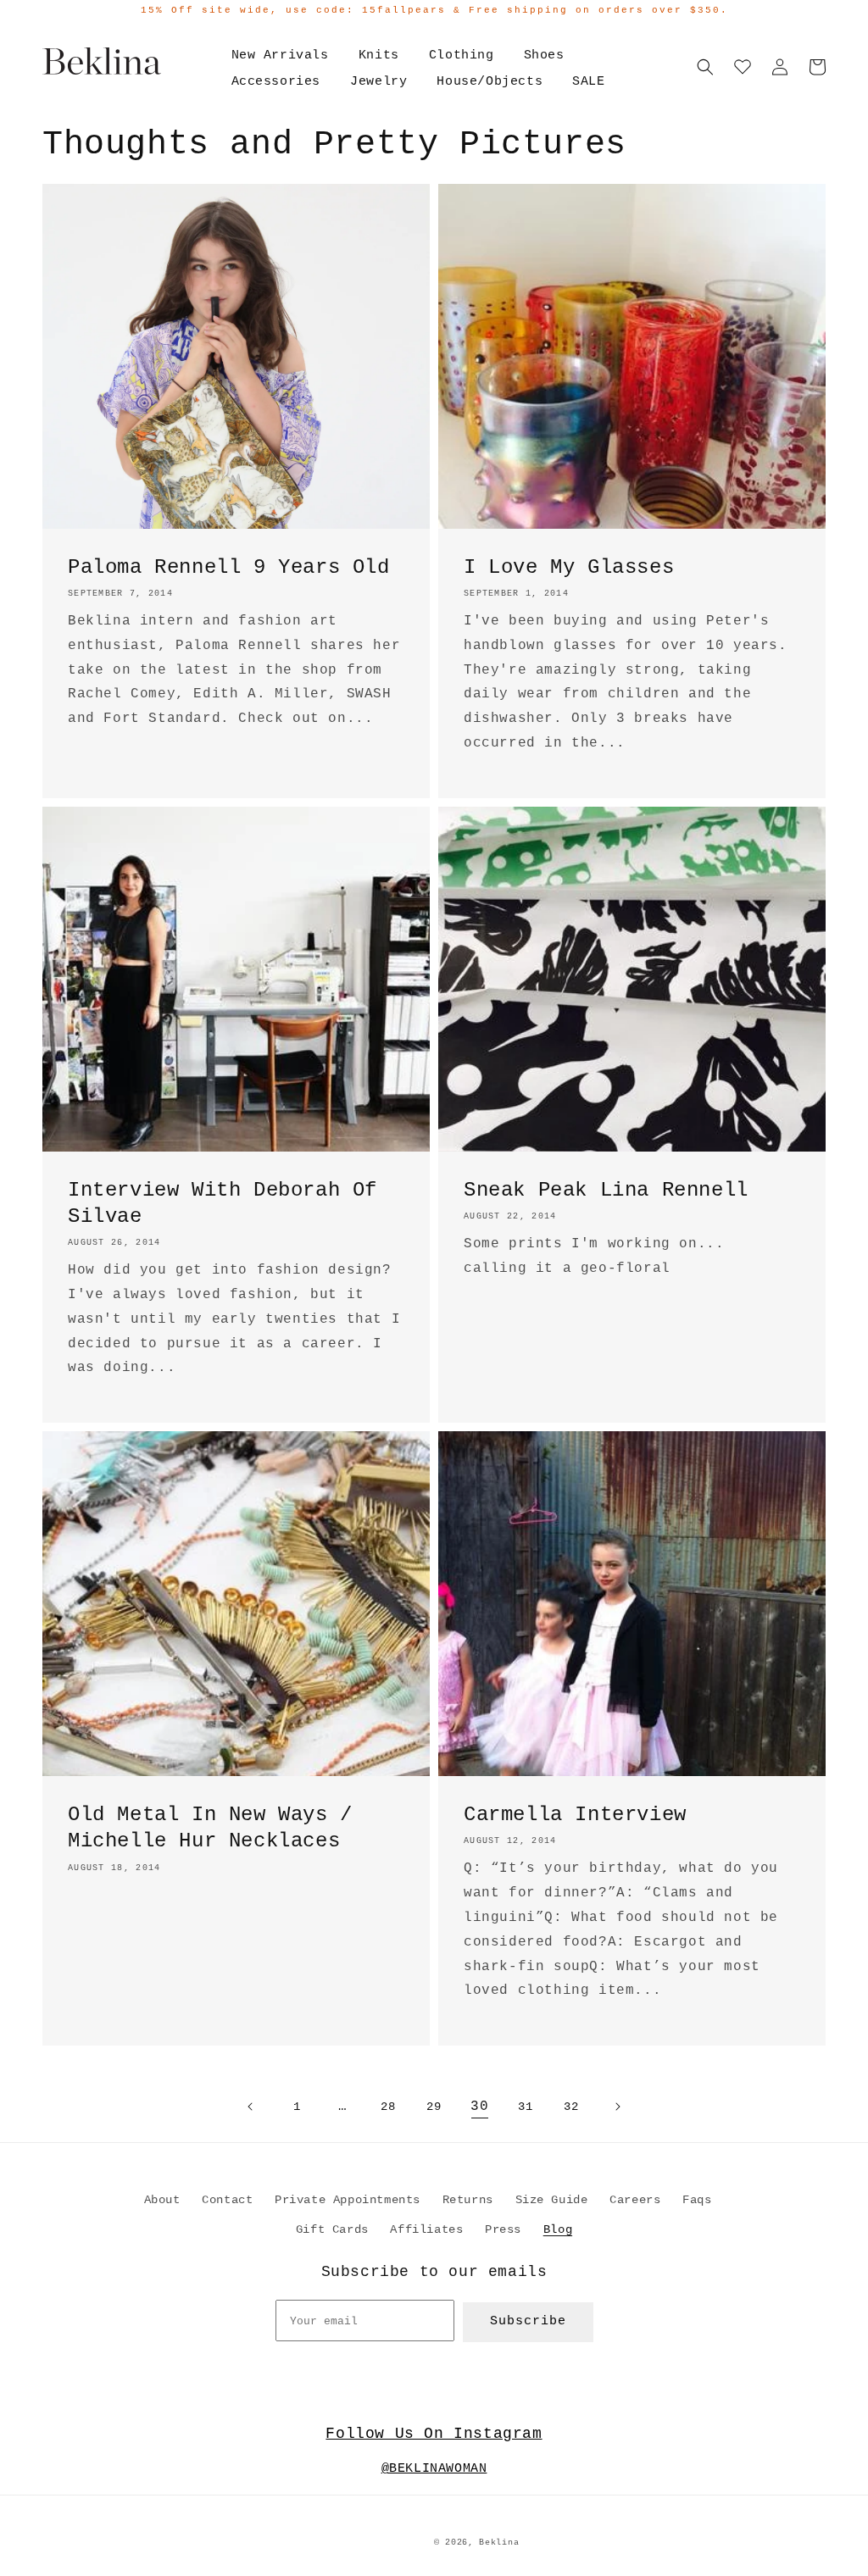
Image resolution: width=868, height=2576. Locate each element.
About (162, 2200)
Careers (635, 2200)
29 (434, 2107)
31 (525, 2107)
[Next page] (617, 2107)
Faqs (697, 2200)
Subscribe (528, 2321)
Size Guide (552, 2200)
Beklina (499, 2543)
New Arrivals (280, 56)
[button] (705, 67)
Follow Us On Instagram (434, 2434)
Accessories (276, 82)
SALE (588, 82)
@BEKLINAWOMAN (434, 2469)
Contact (227, 2200)
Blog (558, 2229)
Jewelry (378, 82)
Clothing (462, 56)
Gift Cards (332, 2229)
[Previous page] (251, 2107)
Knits (379, 56)
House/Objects (490, 82)
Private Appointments (348, 2200)
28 (388, 2107)
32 (571, 2107)
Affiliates (426, 2229)
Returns (468, 2200)
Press (503, 2229)
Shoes (544, 56)
